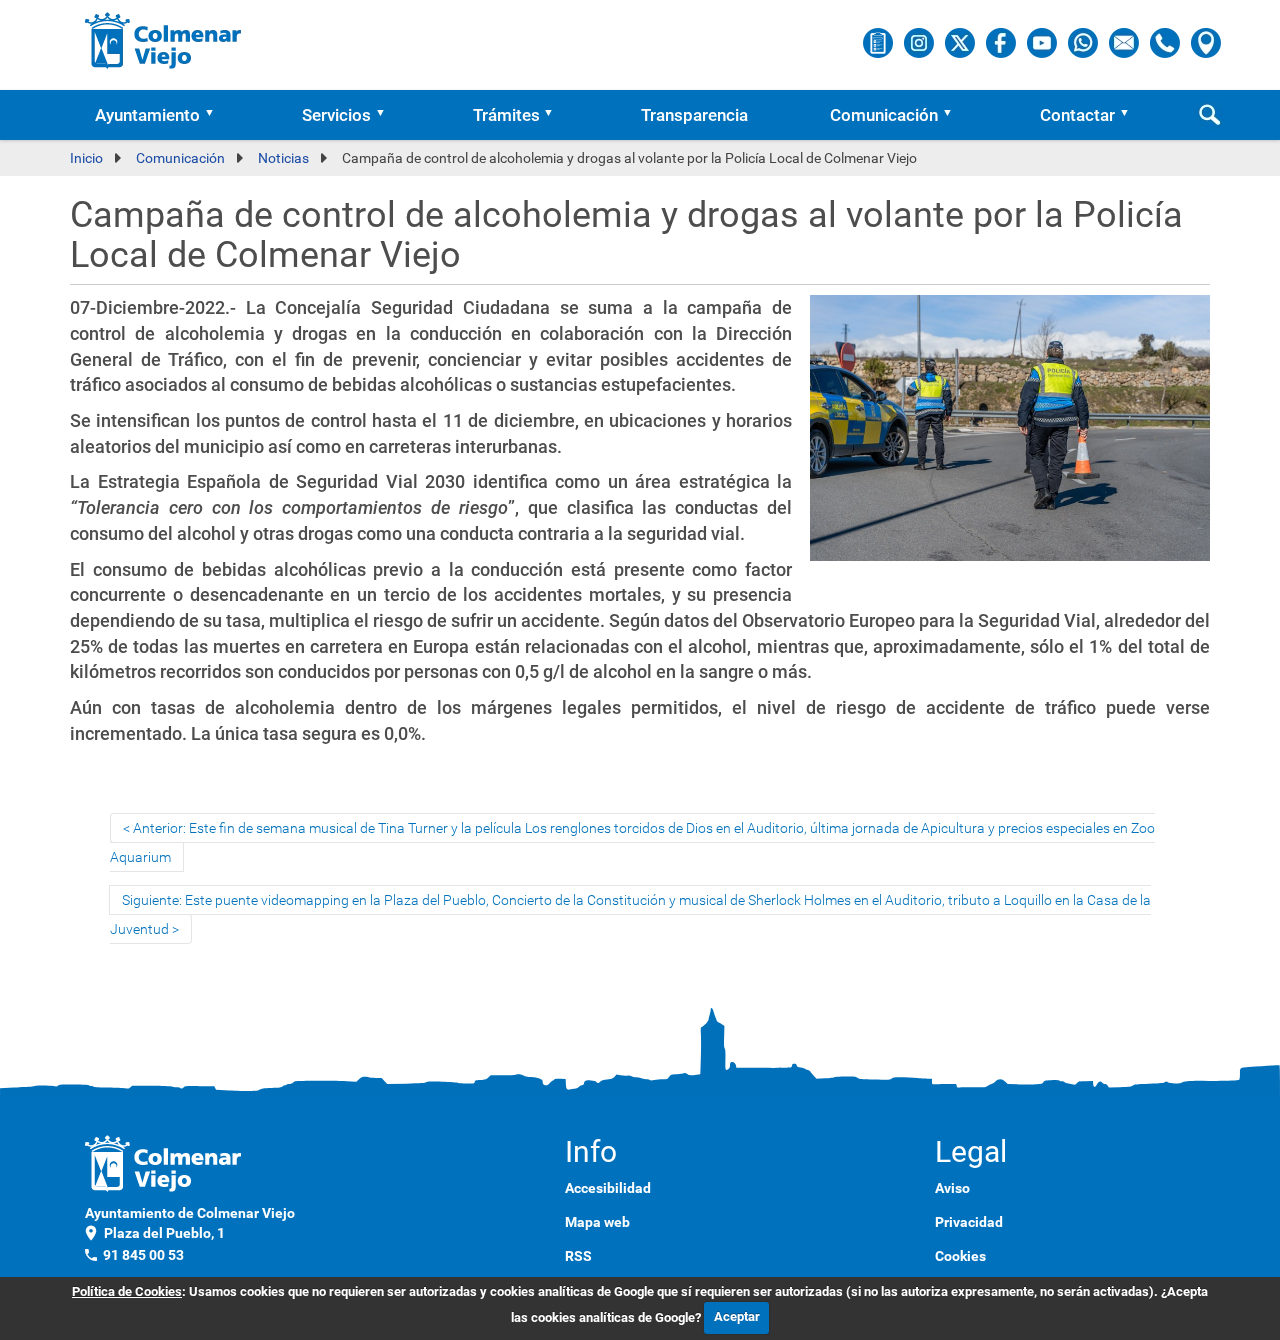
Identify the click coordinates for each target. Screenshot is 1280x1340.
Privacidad (969, 1222)
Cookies (960, 1256)
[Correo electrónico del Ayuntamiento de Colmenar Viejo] (1125, 42)
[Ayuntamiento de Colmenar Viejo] (163, 40)
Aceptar (737, 1316)
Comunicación (884, 115)
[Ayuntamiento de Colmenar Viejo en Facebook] (1002, 42)
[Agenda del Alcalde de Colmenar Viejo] (879, 42)
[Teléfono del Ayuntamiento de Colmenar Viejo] (1166, 42)
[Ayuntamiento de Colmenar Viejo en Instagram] (920, 42)
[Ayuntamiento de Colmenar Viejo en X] (961, 42)
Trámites (506, 115)
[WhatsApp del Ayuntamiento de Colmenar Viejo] (1084, 42)
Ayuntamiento (147, 115)
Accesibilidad (608, 1188)
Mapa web (597, 1222)
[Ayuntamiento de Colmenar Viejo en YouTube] (1043, 42)
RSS (578, 1256)
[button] (216, 115)
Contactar (1077, 115)
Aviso (952, 1188)
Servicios (336, 115)
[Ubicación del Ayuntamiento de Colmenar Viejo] (1206, 42)
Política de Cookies (127, 1291)
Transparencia (694, 115)
